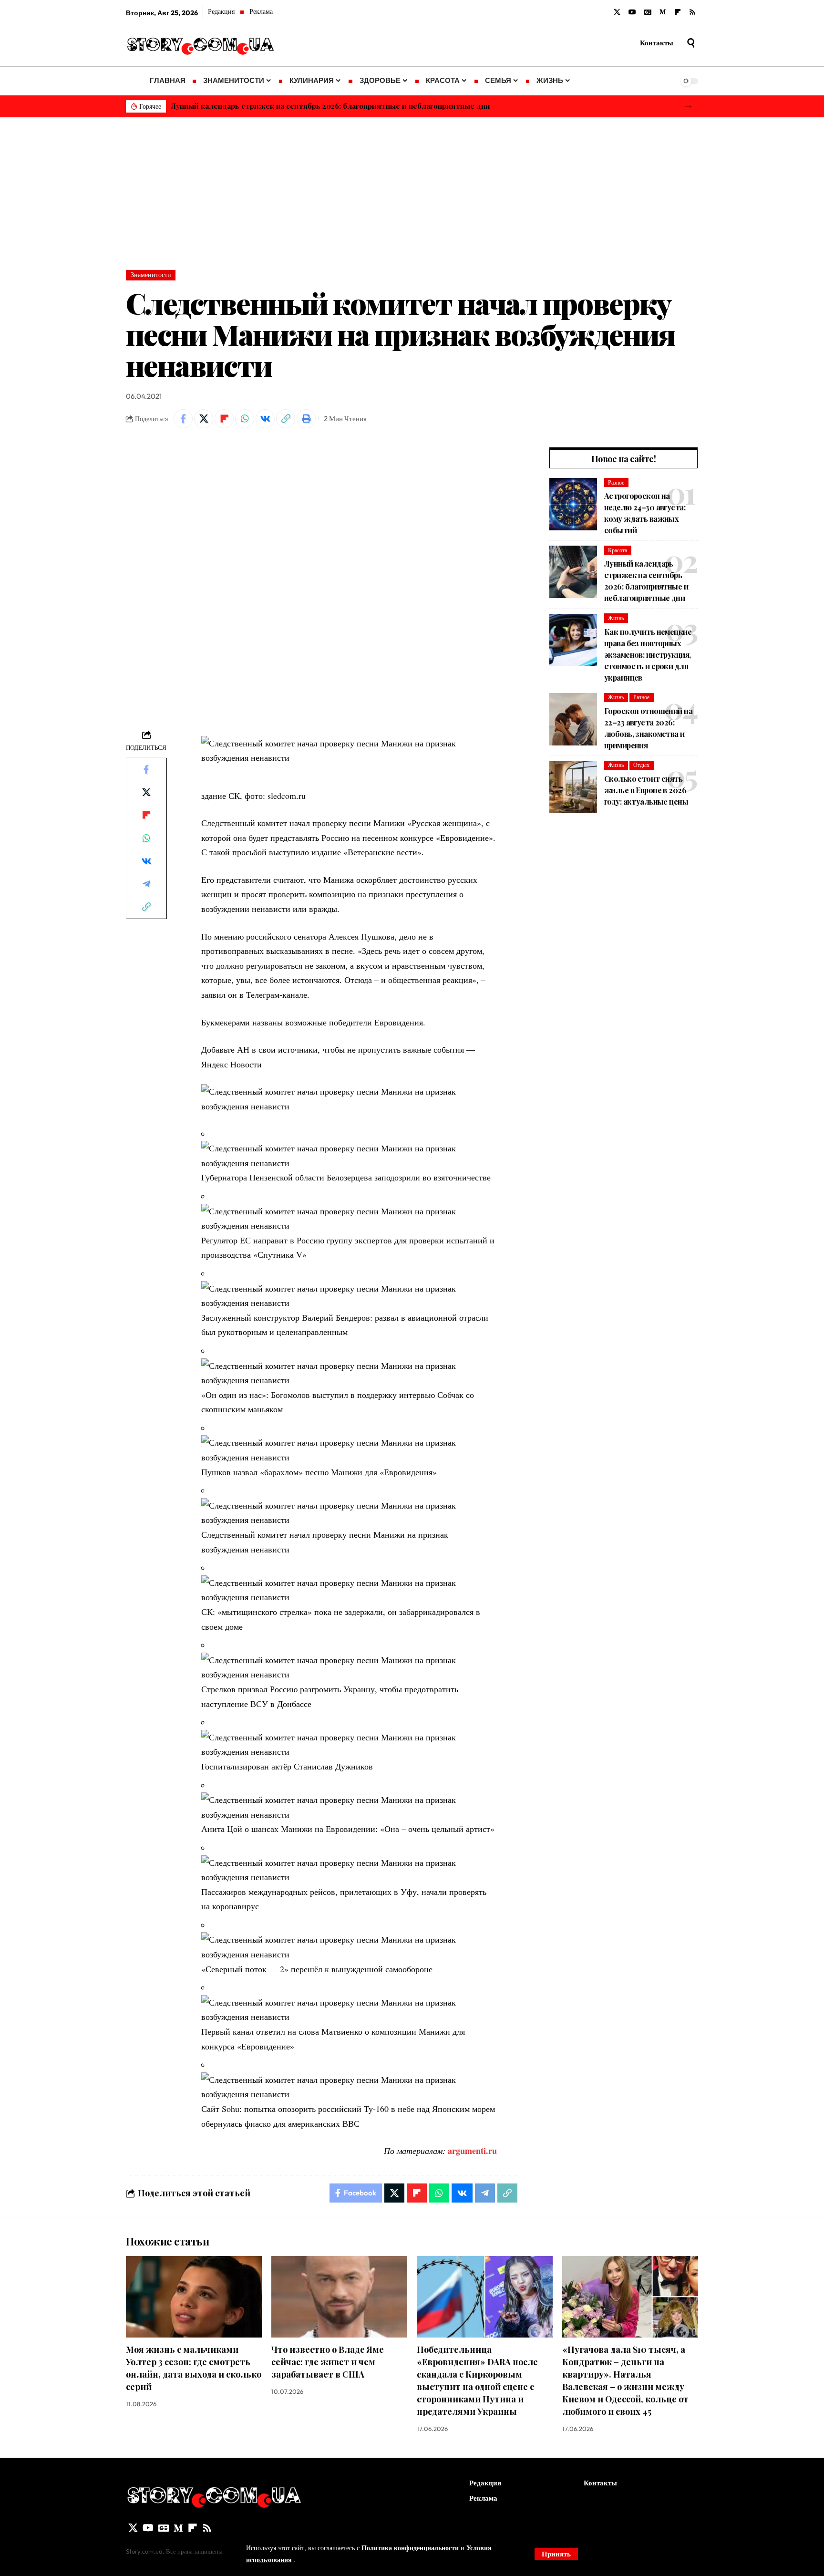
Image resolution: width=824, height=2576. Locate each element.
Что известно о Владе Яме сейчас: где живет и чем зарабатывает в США (328, 2362)
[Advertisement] (412, 189)
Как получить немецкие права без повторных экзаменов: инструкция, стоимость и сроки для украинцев (364, 106)
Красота (618, 550)
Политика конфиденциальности (411, 2548)
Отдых (641, 765)
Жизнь (616, 618)
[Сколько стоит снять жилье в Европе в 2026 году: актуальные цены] (573, 787)
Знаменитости (151, 275)
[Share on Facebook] (183, 419)
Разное (616, 482)
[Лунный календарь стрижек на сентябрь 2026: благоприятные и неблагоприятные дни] (573, 572)
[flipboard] (678, 12)
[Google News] (648, 12)
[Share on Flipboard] (224, 419)
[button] (688, 107)
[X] (617, 12)
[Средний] (663, 12)
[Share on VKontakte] (265, 419)
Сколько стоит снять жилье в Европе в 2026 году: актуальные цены (646, 790)
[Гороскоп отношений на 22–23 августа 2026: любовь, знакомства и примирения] (573, 719)
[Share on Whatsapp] (245, 419)
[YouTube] (632, 12)
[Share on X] (204, 419)
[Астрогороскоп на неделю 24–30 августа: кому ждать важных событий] (573, 504)
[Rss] (692, 12)
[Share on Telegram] (146, 883)
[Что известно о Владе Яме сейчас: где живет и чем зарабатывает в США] (339, 2297)
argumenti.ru (472, 2151)
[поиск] (691, 43)
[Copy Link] (286, 419)
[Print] (306, 419)
